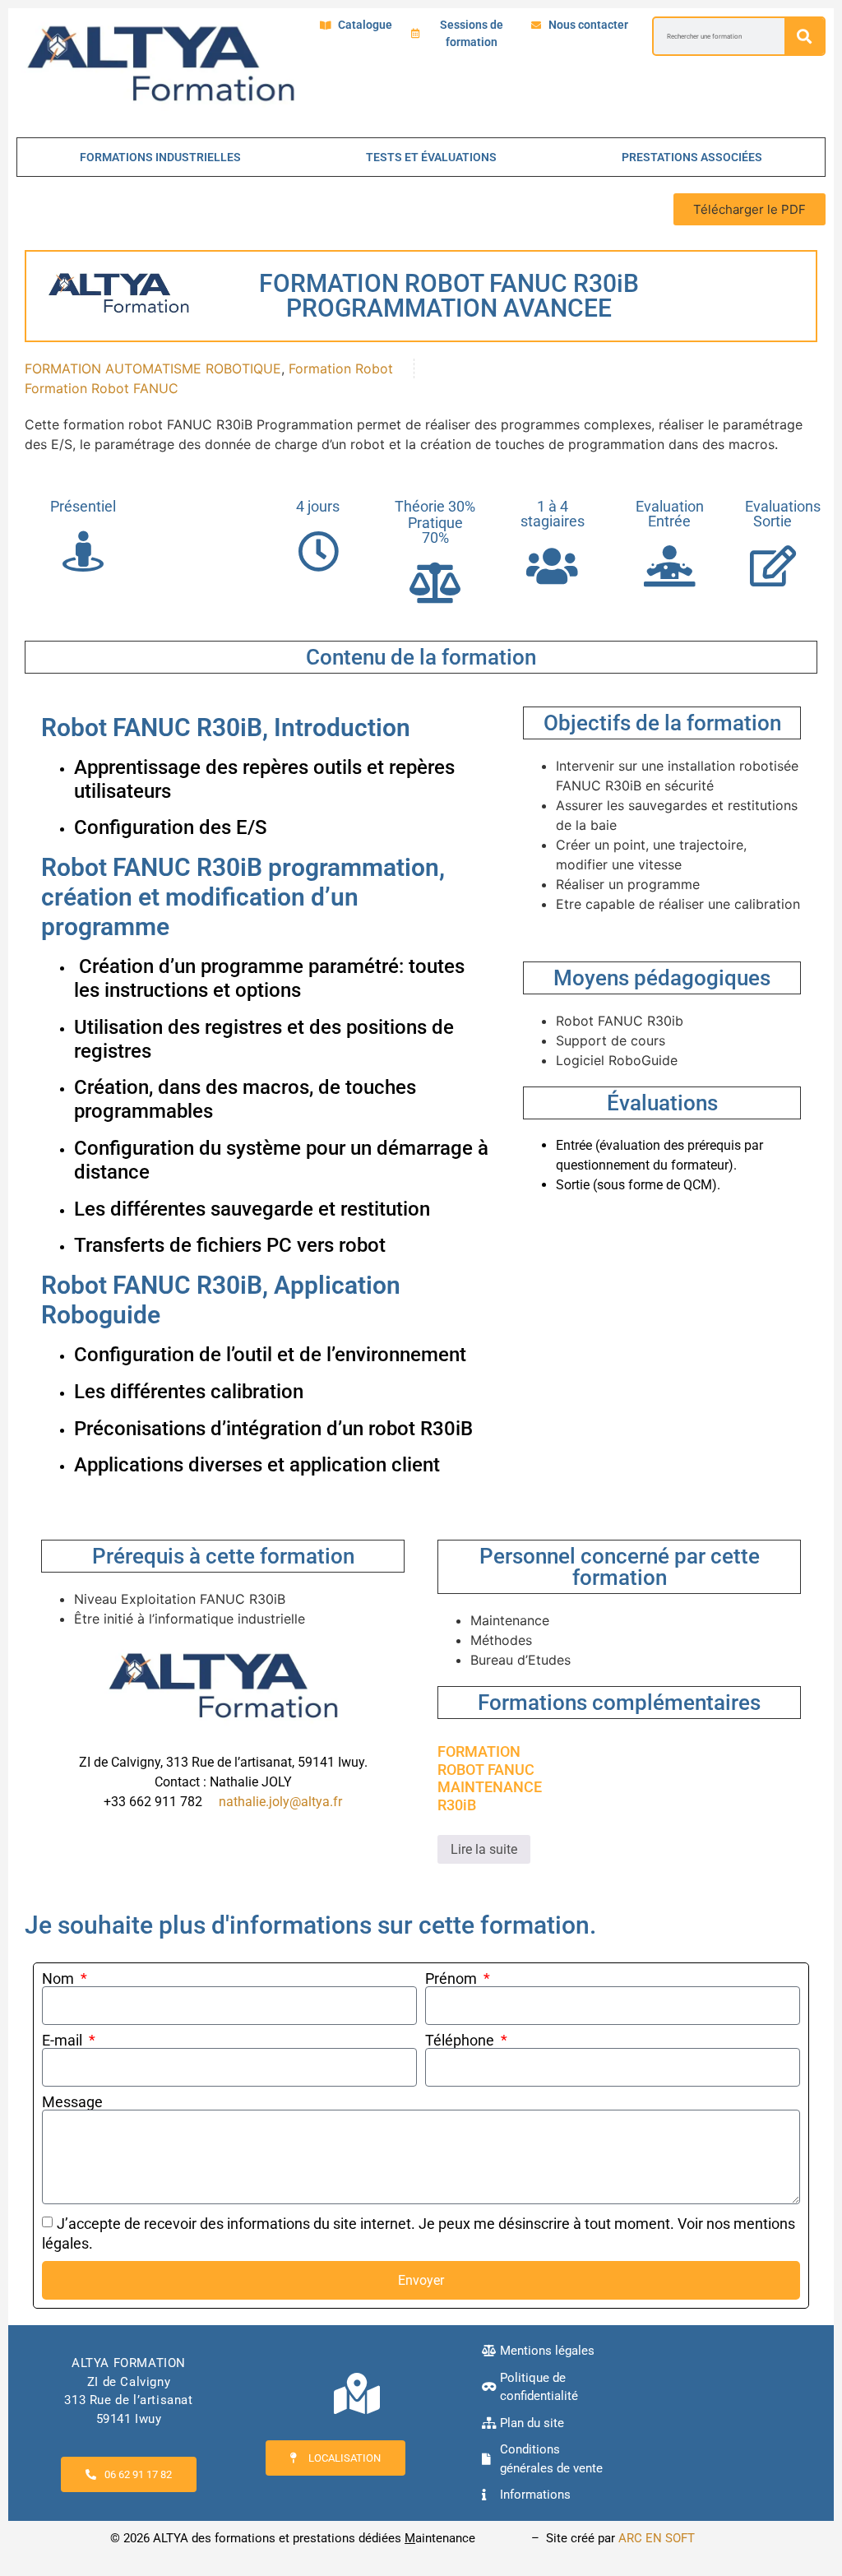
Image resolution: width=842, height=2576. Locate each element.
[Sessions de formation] (415, 34)
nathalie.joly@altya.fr (280, 1802)
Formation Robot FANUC (102, 388)
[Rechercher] (804, 36)
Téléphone (461, 2041)
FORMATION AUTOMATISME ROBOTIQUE (153, 368)
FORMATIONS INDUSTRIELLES (160, 157)
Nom (60, 1979)
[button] (749, 209)
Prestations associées (692, 157)
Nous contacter (588, 25)
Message (72, 2102)
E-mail (64, 2041)
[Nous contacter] (536, 25)
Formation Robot (341, 368)
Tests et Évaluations (431, 157)
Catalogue (365, 25)
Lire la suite (484, 1849)
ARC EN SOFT (657, 2538)
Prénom (453, 1979)
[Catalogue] (326, 25)
